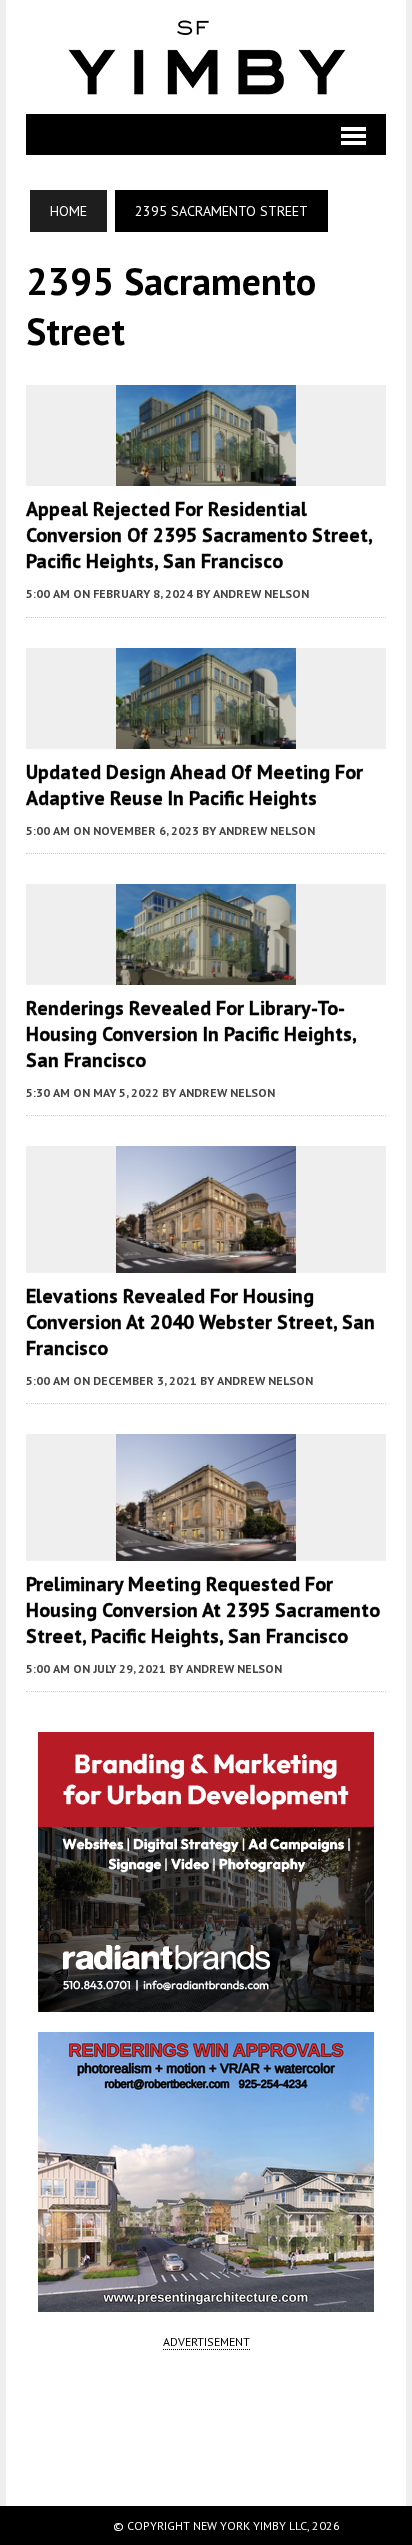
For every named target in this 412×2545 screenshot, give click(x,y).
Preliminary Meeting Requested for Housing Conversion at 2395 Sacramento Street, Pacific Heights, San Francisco (203, 1610)
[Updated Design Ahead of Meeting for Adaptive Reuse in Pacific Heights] (206, 735)
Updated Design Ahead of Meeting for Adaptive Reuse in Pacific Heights (194, 785)
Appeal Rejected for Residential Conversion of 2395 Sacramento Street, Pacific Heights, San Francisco (199, 535)
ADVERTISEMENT (206, 2341)
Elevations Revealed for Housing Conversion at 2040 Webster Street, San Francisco (200, 1322)
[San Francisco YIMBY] (206, 57)
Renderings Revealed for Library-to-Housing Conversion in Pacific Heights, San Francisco (191, 1034)
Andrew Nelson (261, 593)
